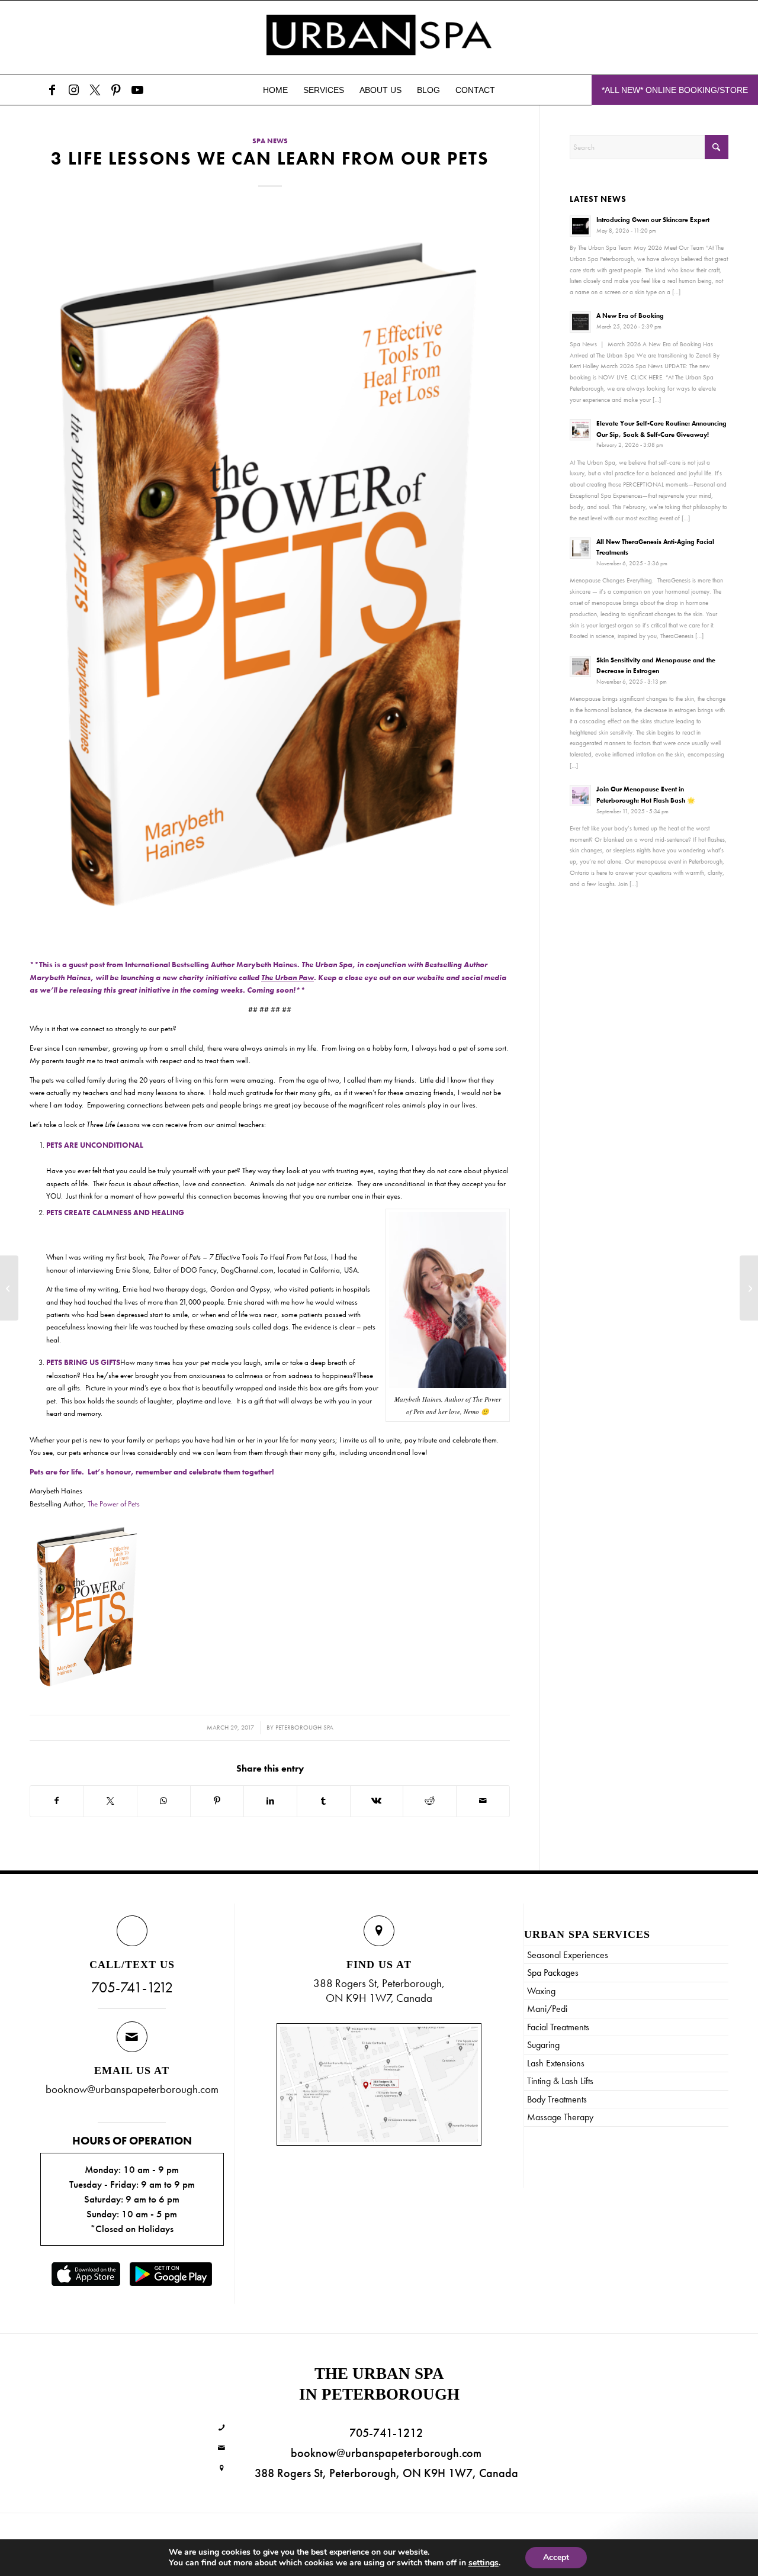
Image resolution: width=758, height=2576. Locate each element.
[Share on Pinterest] (217, 1801)
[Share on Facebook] (57, 1801)
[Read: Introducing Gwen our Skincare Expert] (580, 226)
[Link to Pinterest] (116, 90)
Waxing (541, 1991)
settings (484, 2563)
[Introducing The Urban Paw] (9, 1288)
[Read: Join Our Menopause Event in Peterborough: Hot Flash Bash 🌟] (580, 796)
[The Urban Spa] (379, 38)
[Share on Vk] (377, 1801)
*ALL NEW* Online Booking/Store (675, 90)
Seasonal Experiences (568, 1955)
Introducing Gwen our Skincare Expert (653, 220)
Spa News (270, 141)
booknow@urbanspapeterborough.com (132, 2089)
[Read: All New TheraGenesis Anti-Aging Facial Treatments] (580, 548)
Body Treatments (557, 2099)
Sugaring (543, 2045)
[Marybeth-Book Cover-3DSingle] (270, 577)
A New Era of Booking (630, 315)
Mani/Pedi (547, 2009)
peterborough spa (304, 1727)
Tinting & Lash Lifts (560, 2081)
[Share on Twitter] (110, 1801)
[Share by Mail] (483, 1801)
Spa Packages (553, 1973)
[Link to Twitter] (95, 90)
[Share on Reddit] (430, 1801)
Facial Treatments (558, 2027)
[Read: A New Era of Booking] (580, 322)
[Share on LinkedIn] (270, 1801)
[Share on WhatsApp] (164, 1801)
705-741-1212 (132, 1987)
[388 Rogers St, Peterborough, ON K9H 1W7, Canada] (222, 2469)
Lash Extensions (556, 2063)
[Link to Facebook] (52, 90)
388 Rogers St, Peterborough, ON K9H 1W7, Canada (386, 2473)
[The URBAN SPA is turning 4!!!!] (749, 1288)
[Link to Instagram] (73, 90)
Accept (556, 2557)
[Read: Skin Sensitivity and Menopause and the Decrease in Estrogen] (580, 666)
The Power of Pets (114, 1504)
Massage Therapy (560, 2117)
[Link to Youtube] (137, 90)
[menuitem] (275, 90)
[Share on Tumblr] (324, 1801)
